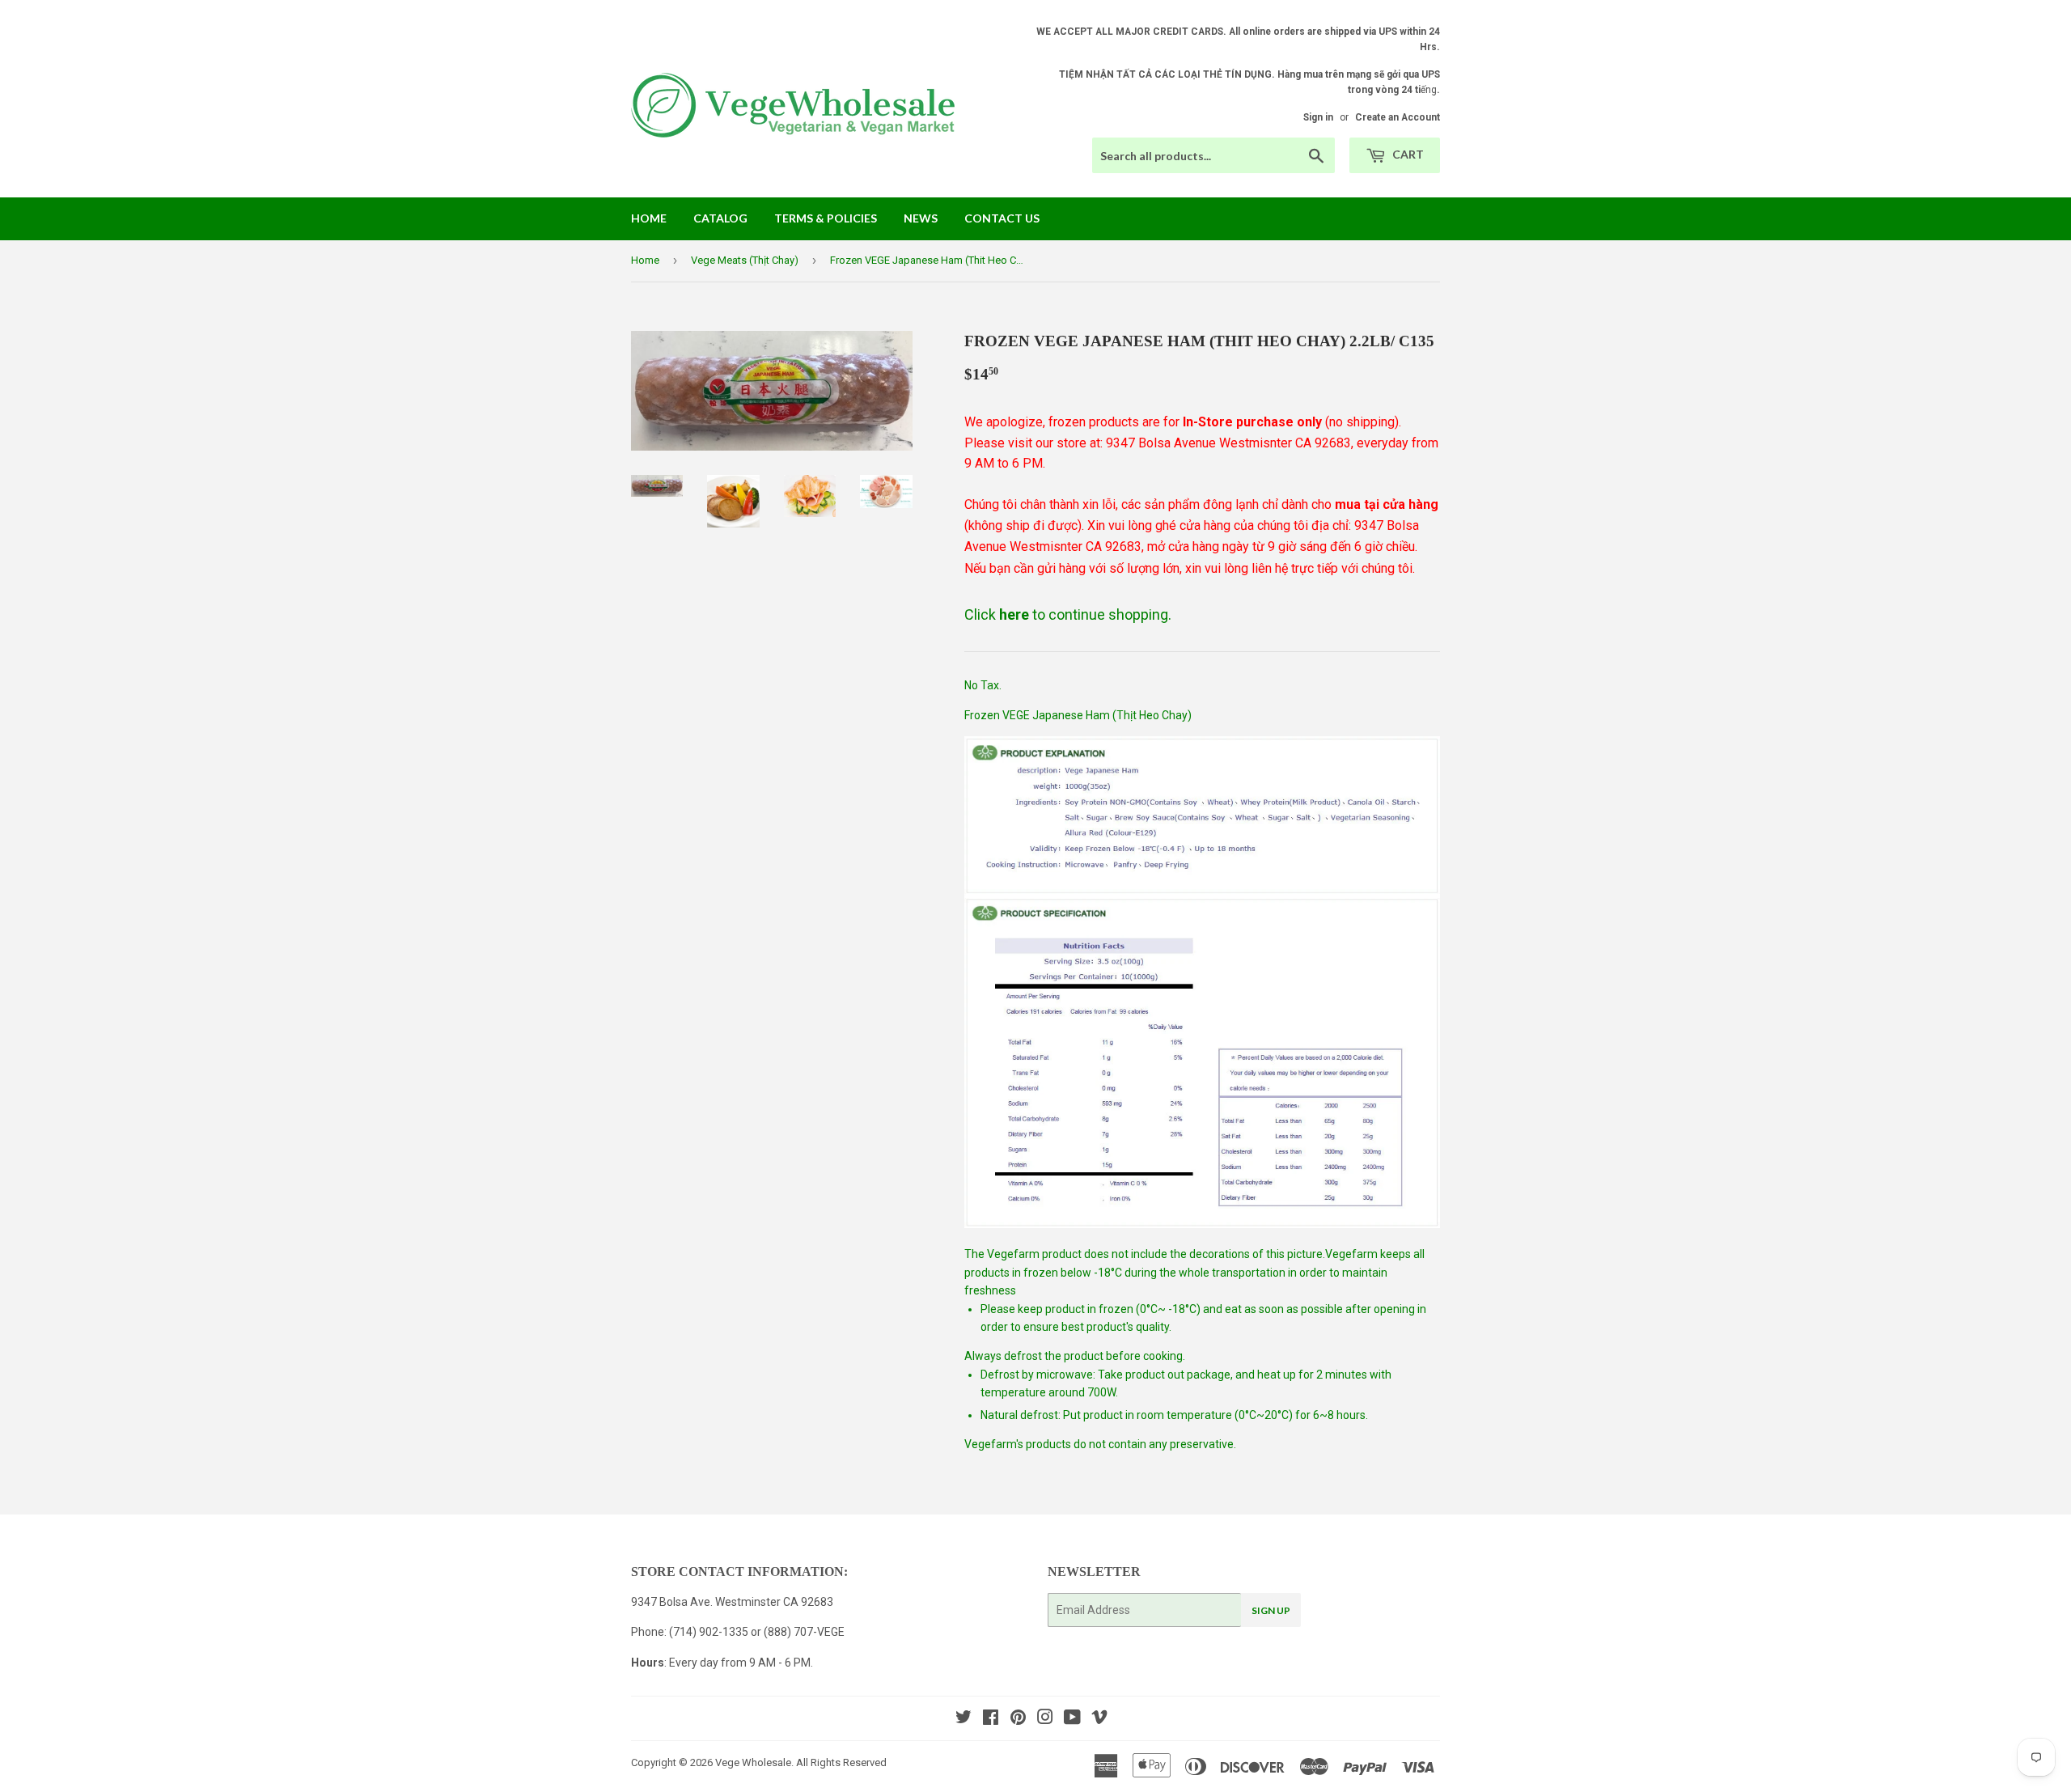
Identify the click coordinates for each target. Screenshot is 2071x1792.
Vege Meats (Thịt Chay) (745, 260)
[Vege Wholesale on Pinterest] (1018, 1719)
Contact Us (1002, 218)
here (1014, 614)
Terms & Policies (826, 218)
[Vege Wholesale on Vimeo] (1099, 1719)
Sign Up (1271, 1610)
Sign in (1318, 117)
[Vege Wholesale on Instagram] (1045, 1719)
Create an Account (1398, 117)
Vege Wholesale (753, 1762)
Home (649, 218)
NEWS (921, 218)
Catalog (720, 218)
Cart (1407, 154)
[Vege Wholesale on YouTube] (1072, 1719)
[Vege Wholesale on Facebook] (991, 1719)
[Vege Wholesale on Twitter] (964, 1719)
